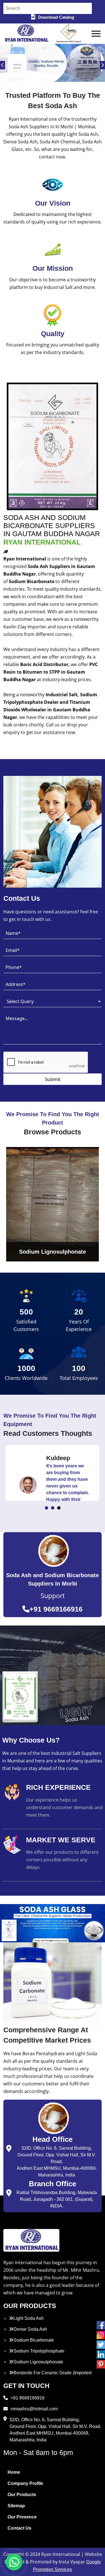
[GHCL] (69, 34)
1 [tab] (46, 1508)
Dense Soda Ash (30, 2329)
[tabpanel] (53, 1473)
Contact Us (19, 2528)
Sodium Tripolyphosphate (39, 2351)
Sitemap (16, 2506)
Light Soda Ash (29, 2318)
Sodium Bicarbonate (34, 2340)
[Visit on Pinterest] (101, 2364)
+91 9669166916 (56, 1609)
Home (14, 2472)
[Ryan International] (26, 33)
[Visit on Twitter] (101, 2345)
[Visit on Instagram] (101, 2335)
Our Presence (22, 2517)
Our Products (22, 2495)
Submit (53, 1079)
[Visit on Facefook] (101, 2325)
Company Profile (25, 2483)
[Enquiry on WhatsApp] (14, 2562)
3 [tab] (59, 1508)
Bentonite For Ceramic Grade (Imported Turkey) (50, 2376)
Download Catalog (56, 17)
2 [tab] (53, 1508)
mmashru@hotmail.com (34, 2409)
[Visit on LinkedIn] (101, 2354)
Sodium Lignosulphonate (38, 2362)
